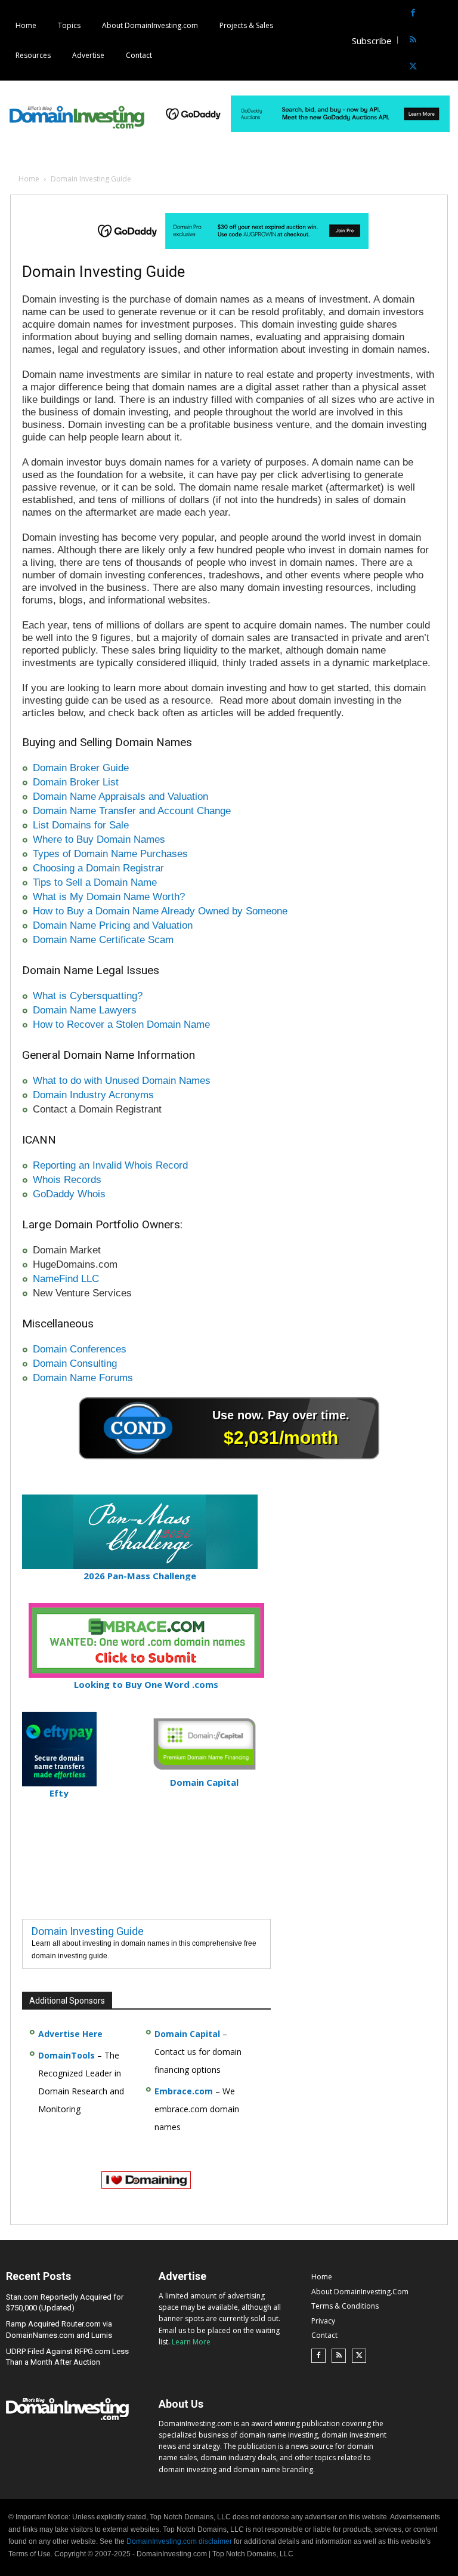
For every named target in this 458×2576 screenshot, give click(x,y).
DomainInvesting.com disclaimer (179, 2541)
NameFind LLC (66, 1279)
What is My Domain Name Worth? (109, 897)
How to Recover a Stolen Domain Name (121, 1024)
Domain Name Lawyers (85, 1010)
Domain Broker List (76, 782)
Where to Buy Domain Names (99, 839)
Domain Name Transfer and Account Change (132, 811)
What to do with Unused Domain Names (122, 1081)
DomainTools (66, 2055)
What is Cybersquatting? (88, 996)
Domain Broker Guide (81, 768)
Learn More (191, 2342)
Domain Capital (187, 2034)
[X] (413, 67)
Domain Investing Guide (88, 1931)
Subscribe (372, 41)
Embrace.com (184, 2091)
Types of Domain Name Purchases (110, 854)
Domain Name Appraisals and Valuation (120, 796)
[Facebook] (413, 13)
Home (29, 179)
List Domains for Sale (81, 825)
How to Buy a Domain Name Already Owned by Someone (160, 911)
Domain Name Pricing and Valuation (113, 925)
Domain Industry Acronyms (93, 1095)
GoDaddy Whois (69, 1194)
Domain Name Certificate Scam (103, 940)
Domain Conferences (80, 1349)
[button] (448, 40)
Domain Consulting (75, 1364)
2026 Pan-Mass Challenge (140, 1576)
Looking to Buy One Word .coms (146, 1684)
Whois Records (67, 1180)
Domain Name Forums (83, 1378)
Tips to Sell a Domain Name (95, 882)
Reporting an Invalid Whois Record (110, 1165)
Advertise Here (70, 2034)
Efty (59, 1793)
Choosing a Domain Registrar (98, 868)
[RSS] (413, 40)
